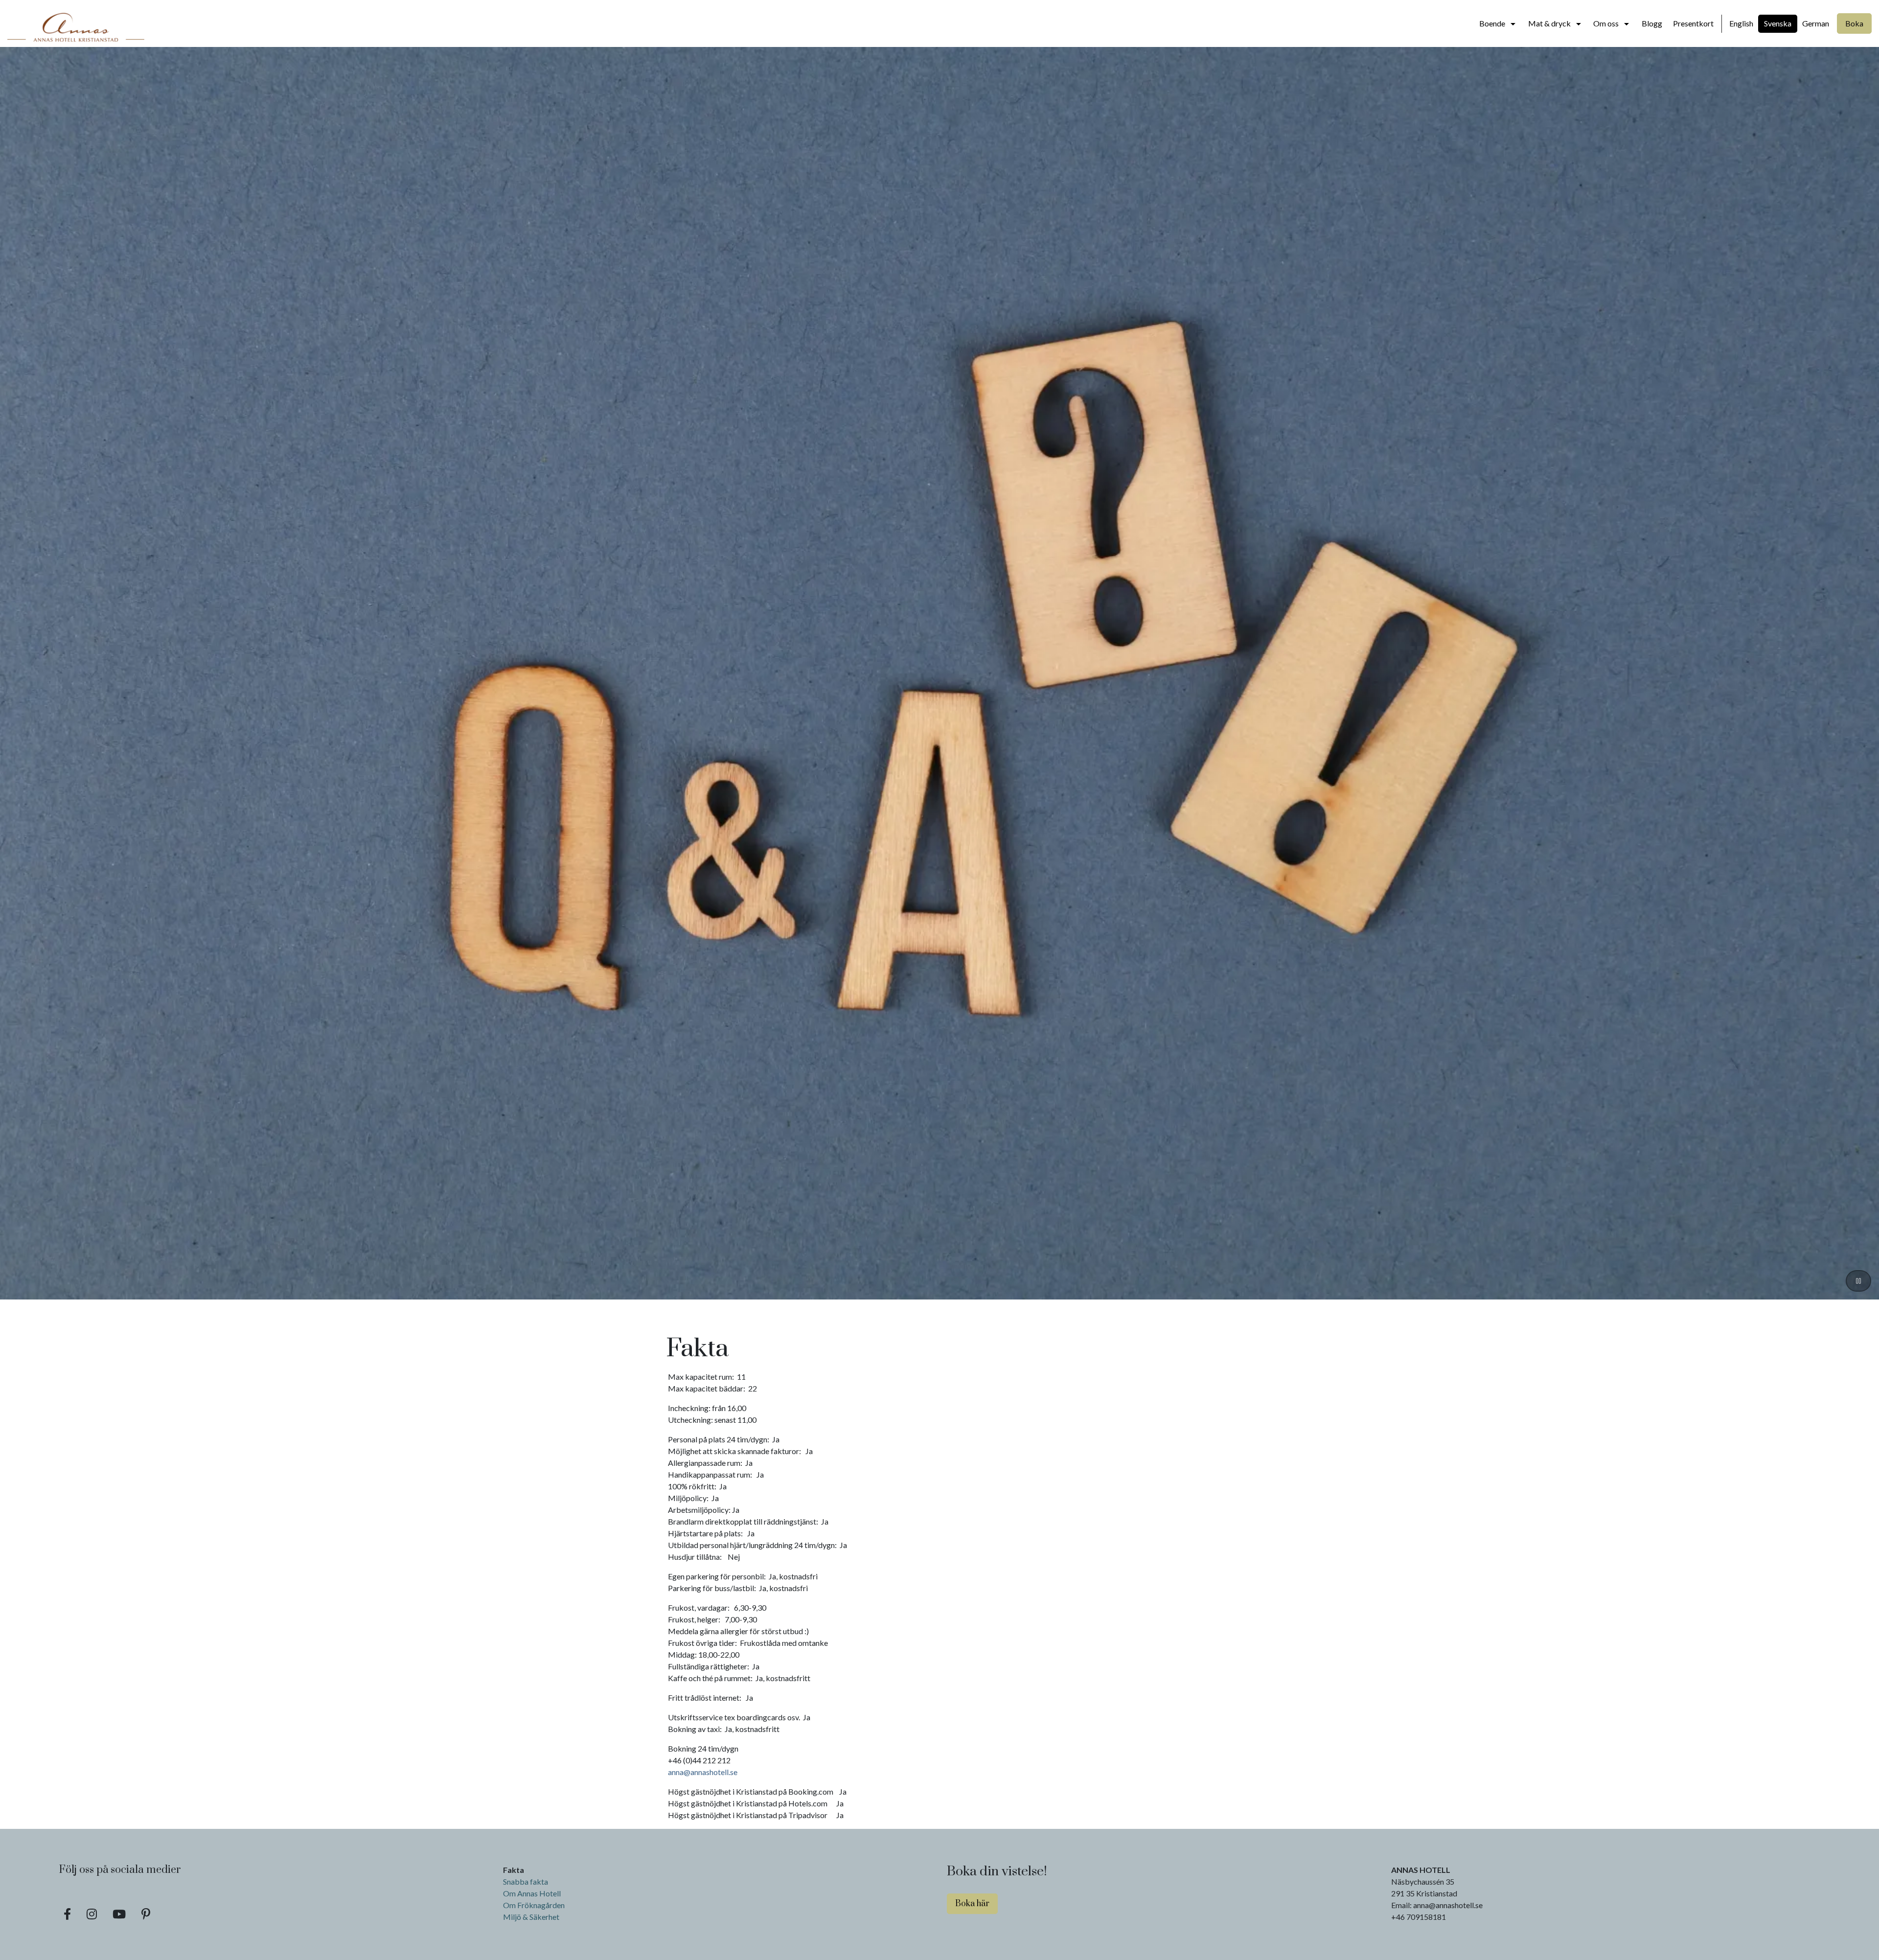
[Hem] (76, 23)
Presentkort (1693, 23)
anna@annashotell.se (703, 1772)
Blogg (1652, 23)
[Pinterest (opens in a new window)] (146, 1914)
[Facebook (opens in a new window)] (67, 1914)
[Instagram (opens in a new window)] (92, 1914)
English (1741, 23)
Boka (1854, 23)
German (1816, 23)
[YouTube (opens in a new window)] (119, 1914)
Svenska (1778, 23)
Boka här (972, 1904)
